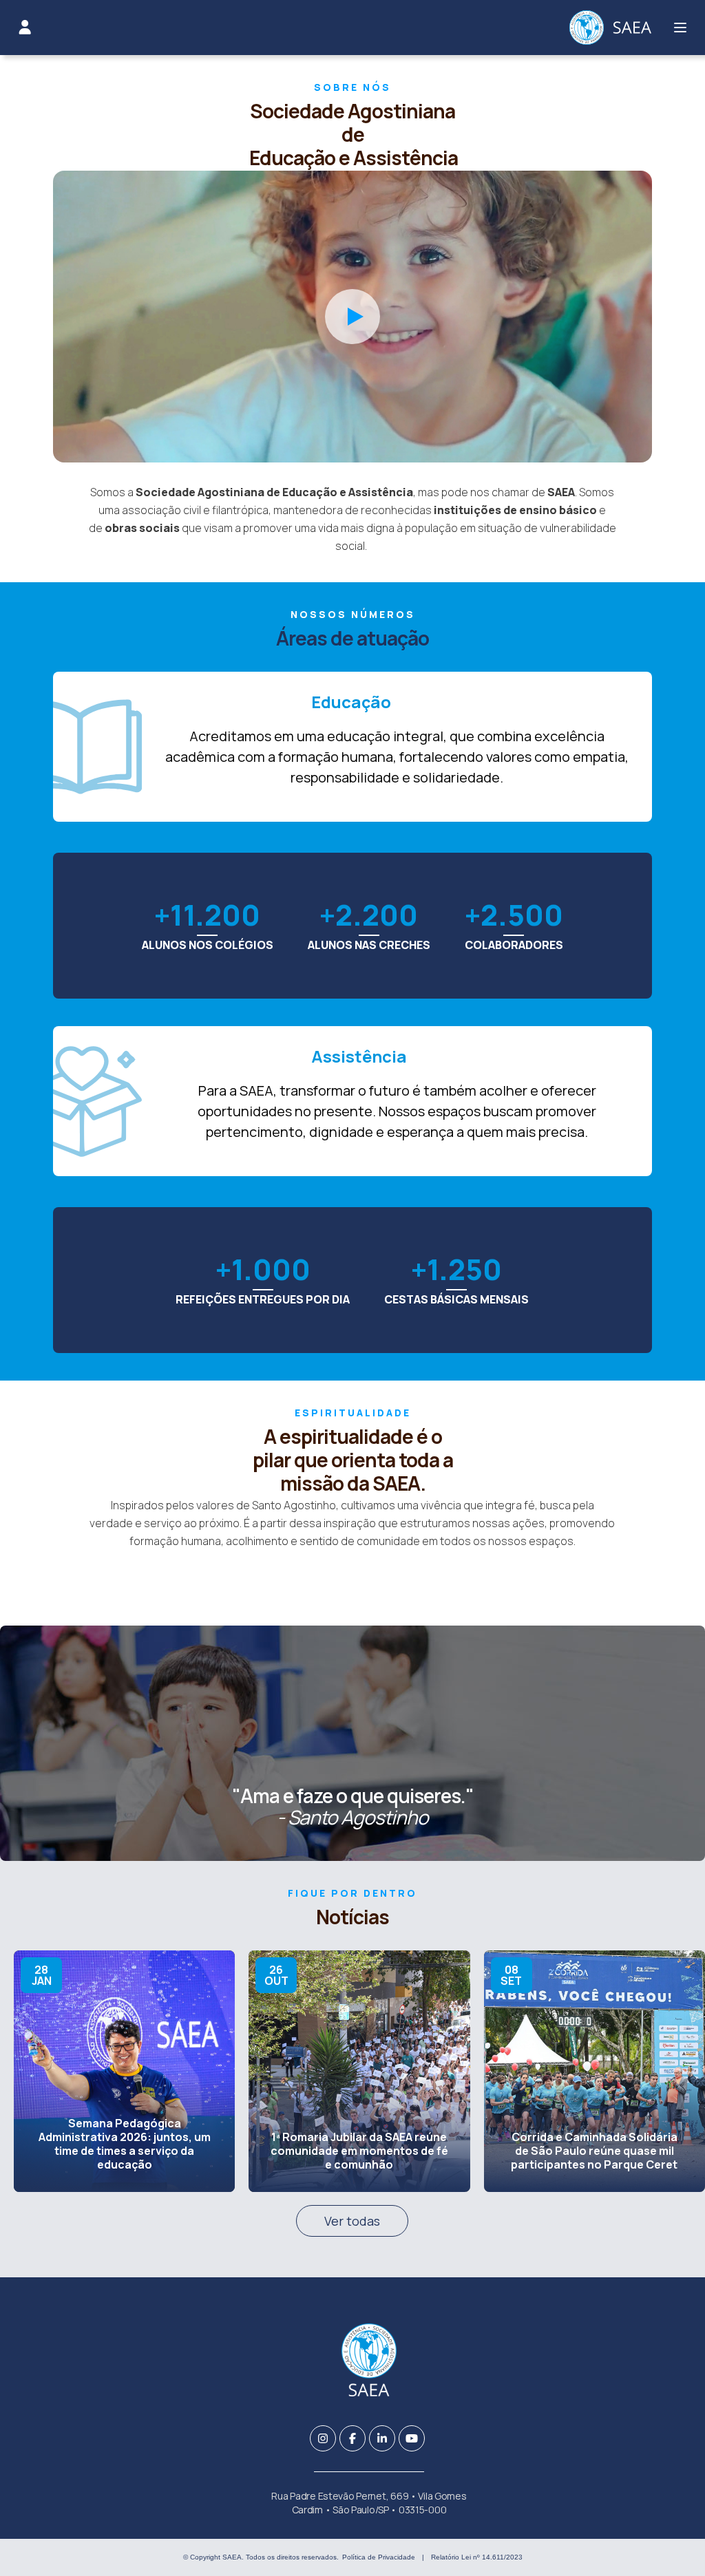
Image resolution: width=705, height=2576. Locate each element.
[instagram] (323, 2438)
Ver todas (352, 2221)
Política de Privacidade (379, 2557)
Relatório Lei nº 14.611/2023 (477, 2557)
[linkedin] (382, 2438)
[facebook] (352, 2438)
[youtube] (412, 2438)
